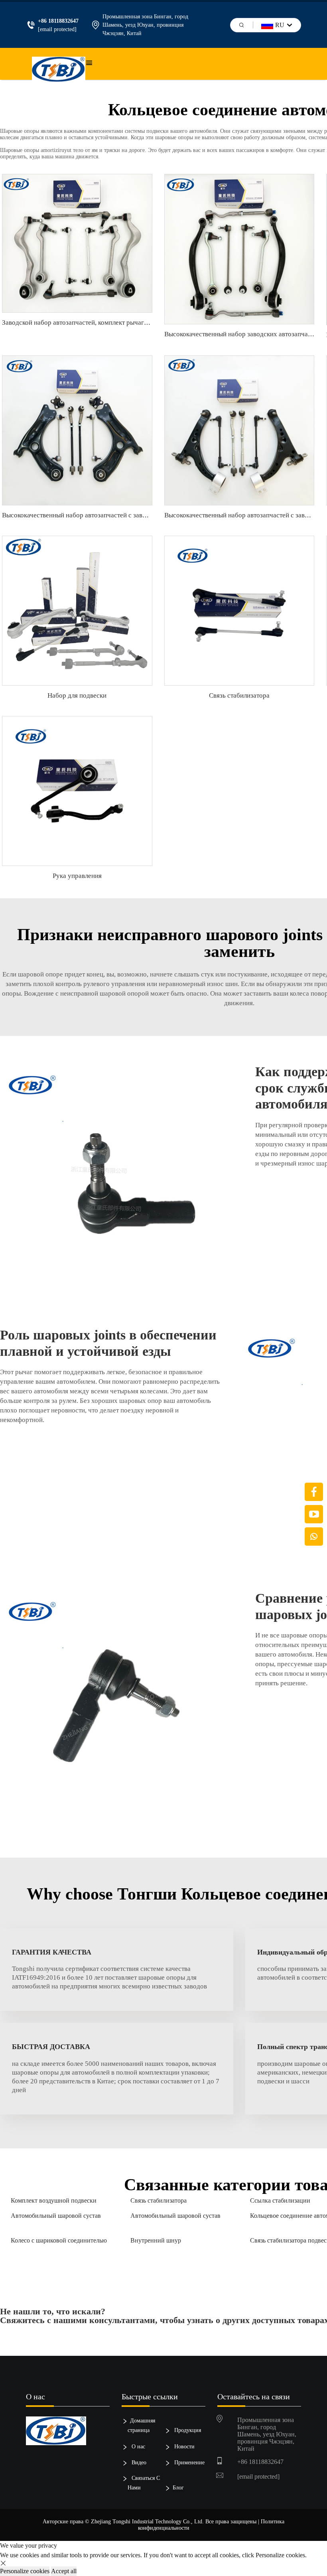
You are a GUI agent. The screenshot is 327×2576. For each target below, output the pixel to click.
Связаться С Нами (144, 2483)
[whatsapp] (314, 1537)
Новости (184, 2447)
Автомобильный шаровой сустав (56, 2216)
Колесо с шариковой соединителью (59, 2240)
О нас (138, 2447)
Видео (138, 2463)
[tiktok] (314, 1514)
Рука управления (77, 876)
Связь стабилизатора (239, 695)
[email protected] (57, 29)
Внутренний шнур (156, 2240)
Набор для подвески (77, 695)
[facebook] (314, 1492)
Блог (178, 2488)
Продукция (187, 2430)
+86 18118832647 (260, 2462)
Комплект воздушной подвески (54, 2200)
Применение (189, 2463)
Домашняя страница (141, 2425)
